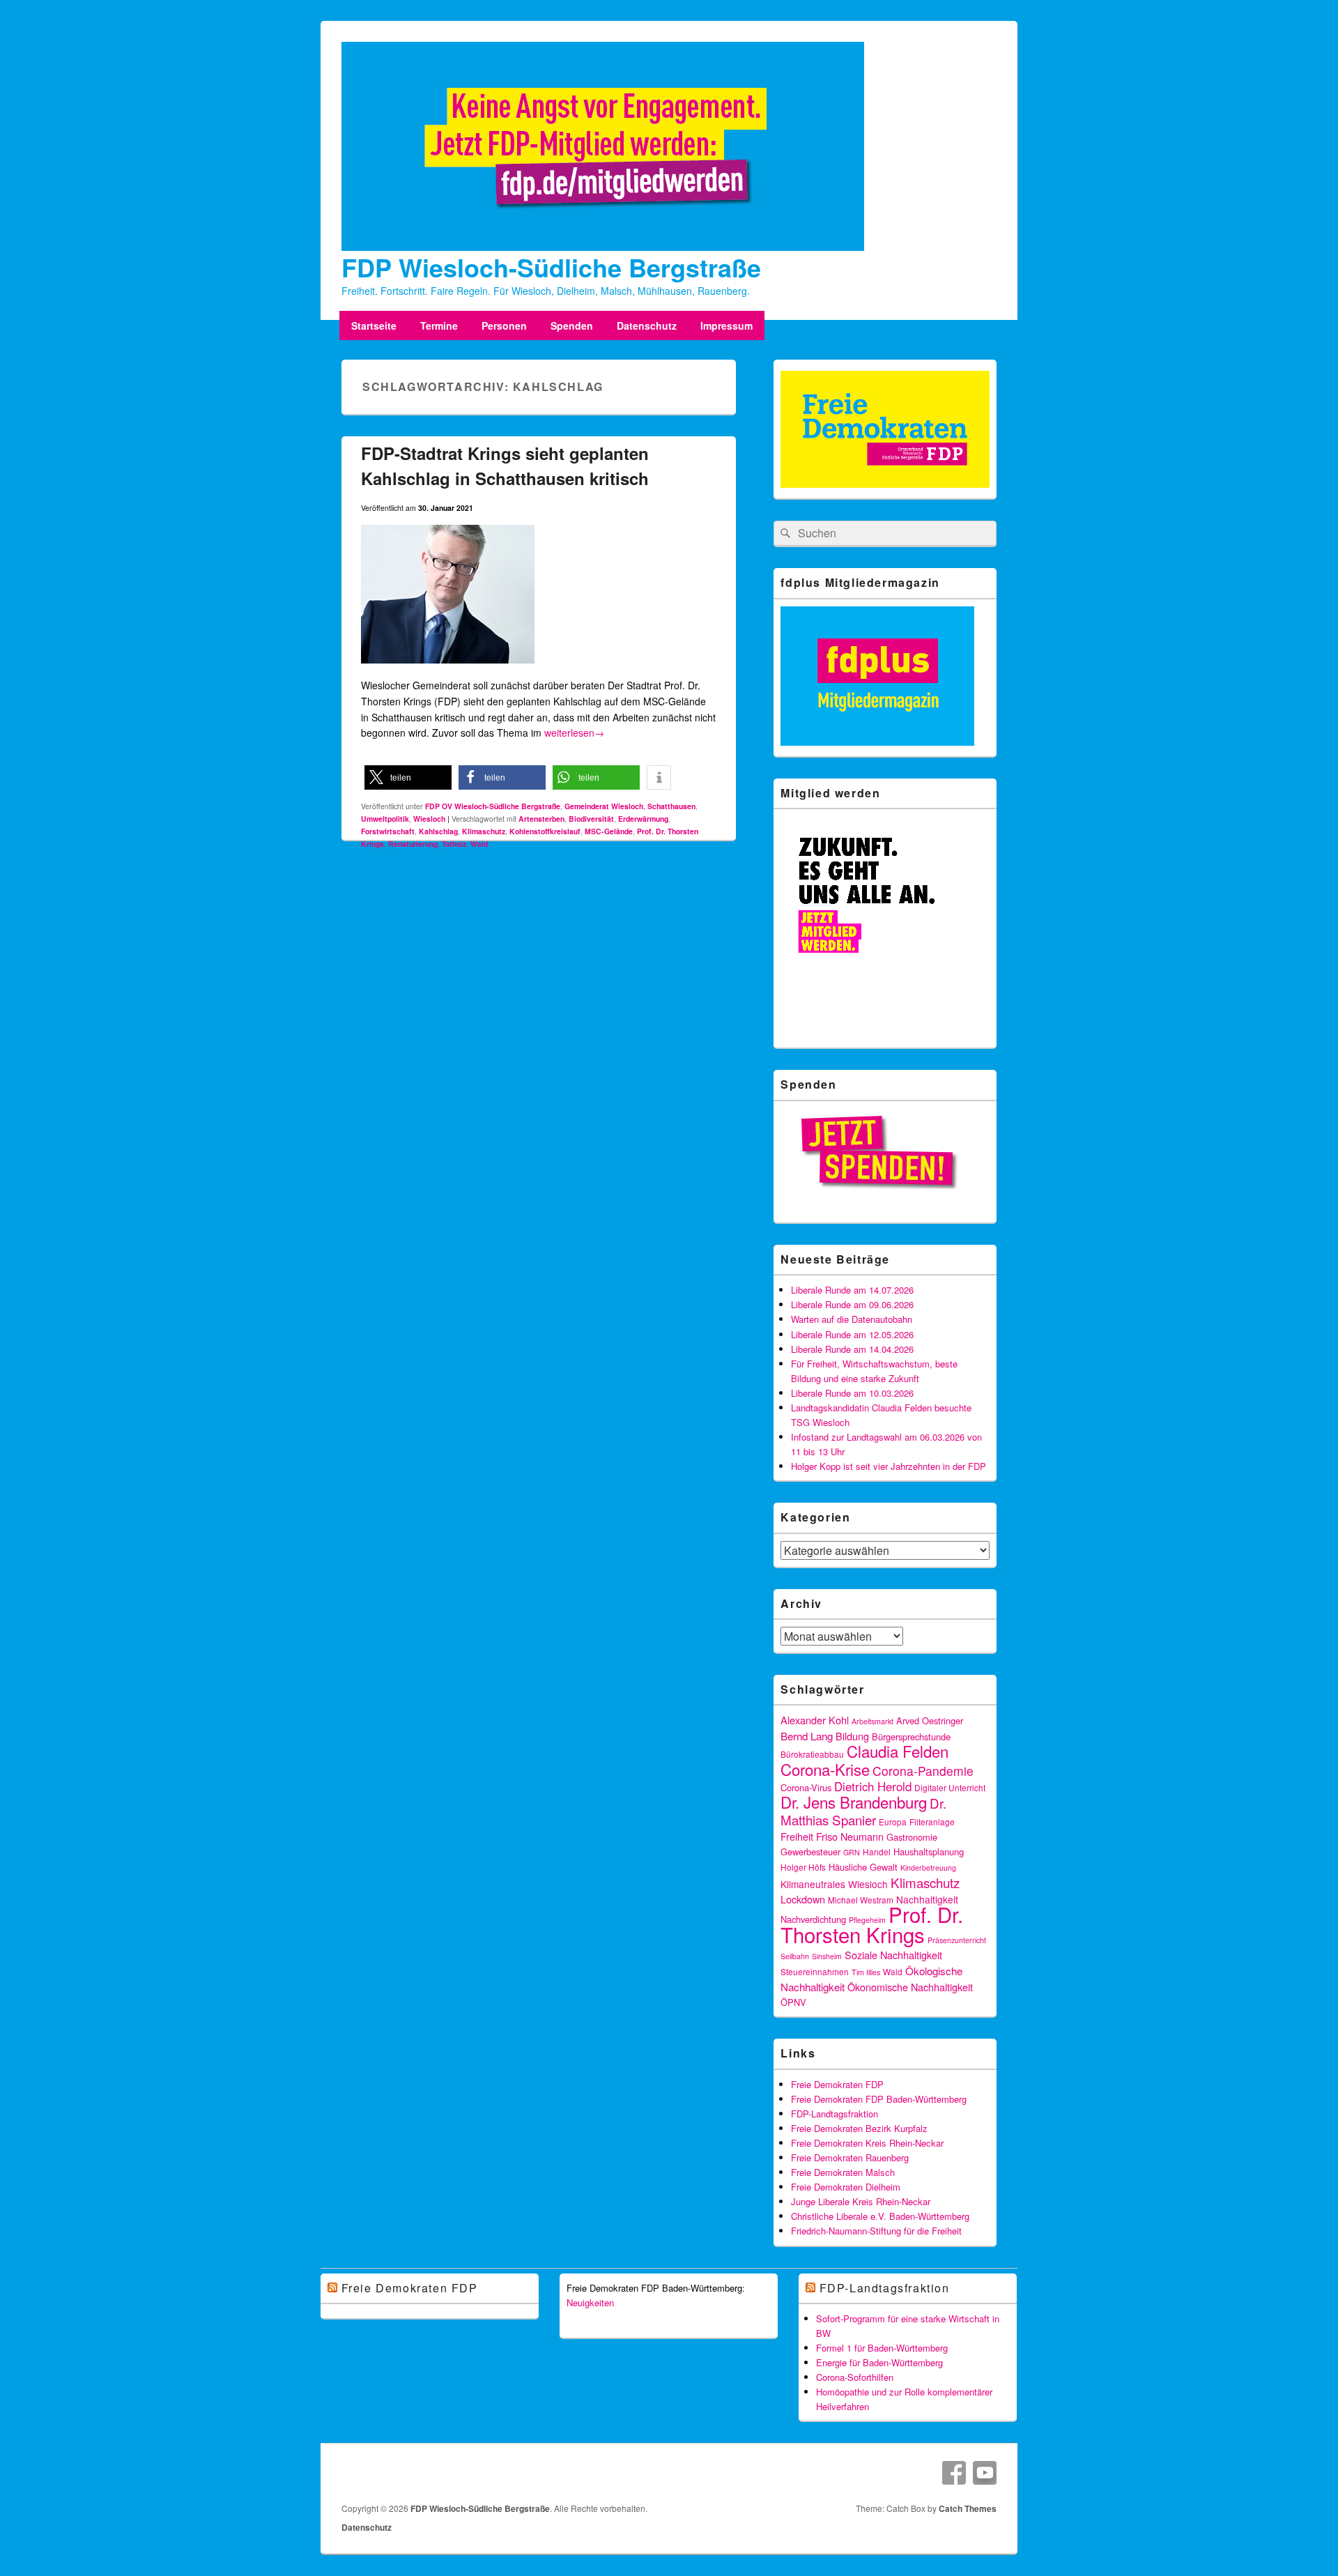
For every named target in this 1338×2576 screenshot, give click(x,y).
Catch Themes (968, 2508)
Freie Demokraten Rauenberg (850, 2157)
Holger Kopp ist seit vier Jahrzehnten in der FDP (889, 1466)
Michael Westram (861, 1900)
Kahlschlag (438, 831)
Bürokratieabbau (812, 1754)
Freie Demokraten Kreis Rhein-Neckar (867, 2143)
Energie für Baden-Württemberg (879, 2362)
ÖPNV (793, 2002)
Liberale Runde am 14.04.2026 (852, 1349)
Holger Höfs (803, 1867)
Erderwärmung (643, 819)
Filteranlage (932, 1822)
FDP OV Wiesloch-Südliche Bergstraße (493, 806)
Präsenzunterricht (957, 1940)
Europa (893, 1822)
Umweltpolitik (385, 819)
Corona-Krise (825, 1769)
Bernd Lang (807, 1735)
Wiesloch (429, 819)
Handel (877, 1852)
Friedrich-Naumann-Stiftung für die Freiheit (876, 2231)
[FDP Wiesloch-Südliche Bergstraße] (603, 247)
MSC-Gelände (609, 831)
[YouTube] (985, 2473)
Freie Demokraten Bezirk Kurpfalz (859, 2128)
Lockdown (803, 1899)
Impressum (726, 325)
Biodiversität (591, 819)
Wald (479, 844)
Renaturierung (413, 844)
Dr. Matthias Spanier (863, 1811)
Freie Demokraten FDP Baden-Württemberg (879, 2099)
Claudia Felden (898, 1751)
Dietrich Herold (873, 1786)
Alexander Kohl (815, 1720)
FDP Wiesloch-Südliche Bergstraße (551, 267)
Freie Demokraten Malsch (843, 2172)
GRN (852, 1852)
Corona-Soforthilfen (855, 2377)
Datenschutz (647, 325)
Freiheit (797, 1836)
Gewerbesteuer (810, 1852)
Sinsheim (827, 1956)
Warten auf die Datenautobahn (852, 1319)
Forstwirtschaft (388, 831)
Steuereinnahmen (815, 1971)
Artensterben (541, 819)
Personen (504, 325)
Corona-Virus (806, 1787)
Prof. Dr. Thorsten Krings (872, 1924)
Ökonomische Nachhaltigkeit (910, 1987)
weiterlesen (574, 733)
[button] (408, 777)
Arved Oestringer (930, 1720)
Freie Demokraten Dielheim (846, 2187)
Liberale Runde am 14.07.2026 (852, 1290)
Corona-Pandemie (923, 1771)
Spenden (572, 325)
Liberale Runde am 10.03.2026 (852, 1393)
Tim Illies (866, 1972)
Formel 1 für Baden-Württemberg (882, 2348)
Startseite (374, 325)
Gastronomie (912, 1837)
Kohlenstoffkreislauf (545, 831)
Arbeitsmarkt (872, 1721)
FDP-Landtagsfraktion (835, 2114)
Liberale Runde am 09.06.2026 (852, 1304)
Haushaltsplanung (929, 1852)
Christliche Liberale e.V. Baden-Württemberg (880, 2216)
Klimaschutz (484, 831)
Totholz (454, 844)
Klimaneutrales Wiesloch (834, 1884)
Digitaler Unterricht (950, 1787)
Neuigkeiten (590, 2302)
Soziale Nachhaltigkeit (893, 1955)
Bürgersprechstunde (911, 1737)
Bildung (852, 1736)
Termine (439, 325)
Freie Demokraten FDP (837, 2084)
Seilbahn (795, 1956)
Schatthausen (671, 806)
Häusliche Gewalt (863, 1867)
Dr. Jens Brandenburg (854, 1802)
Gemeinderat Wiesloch (604, 806)
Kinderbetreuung (928, 1868)
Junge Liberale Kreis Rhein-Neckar (861, 2201)
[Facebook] (954, 2473)
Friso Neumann (850, 1836)
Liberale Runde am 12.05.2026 (852, 1334)
